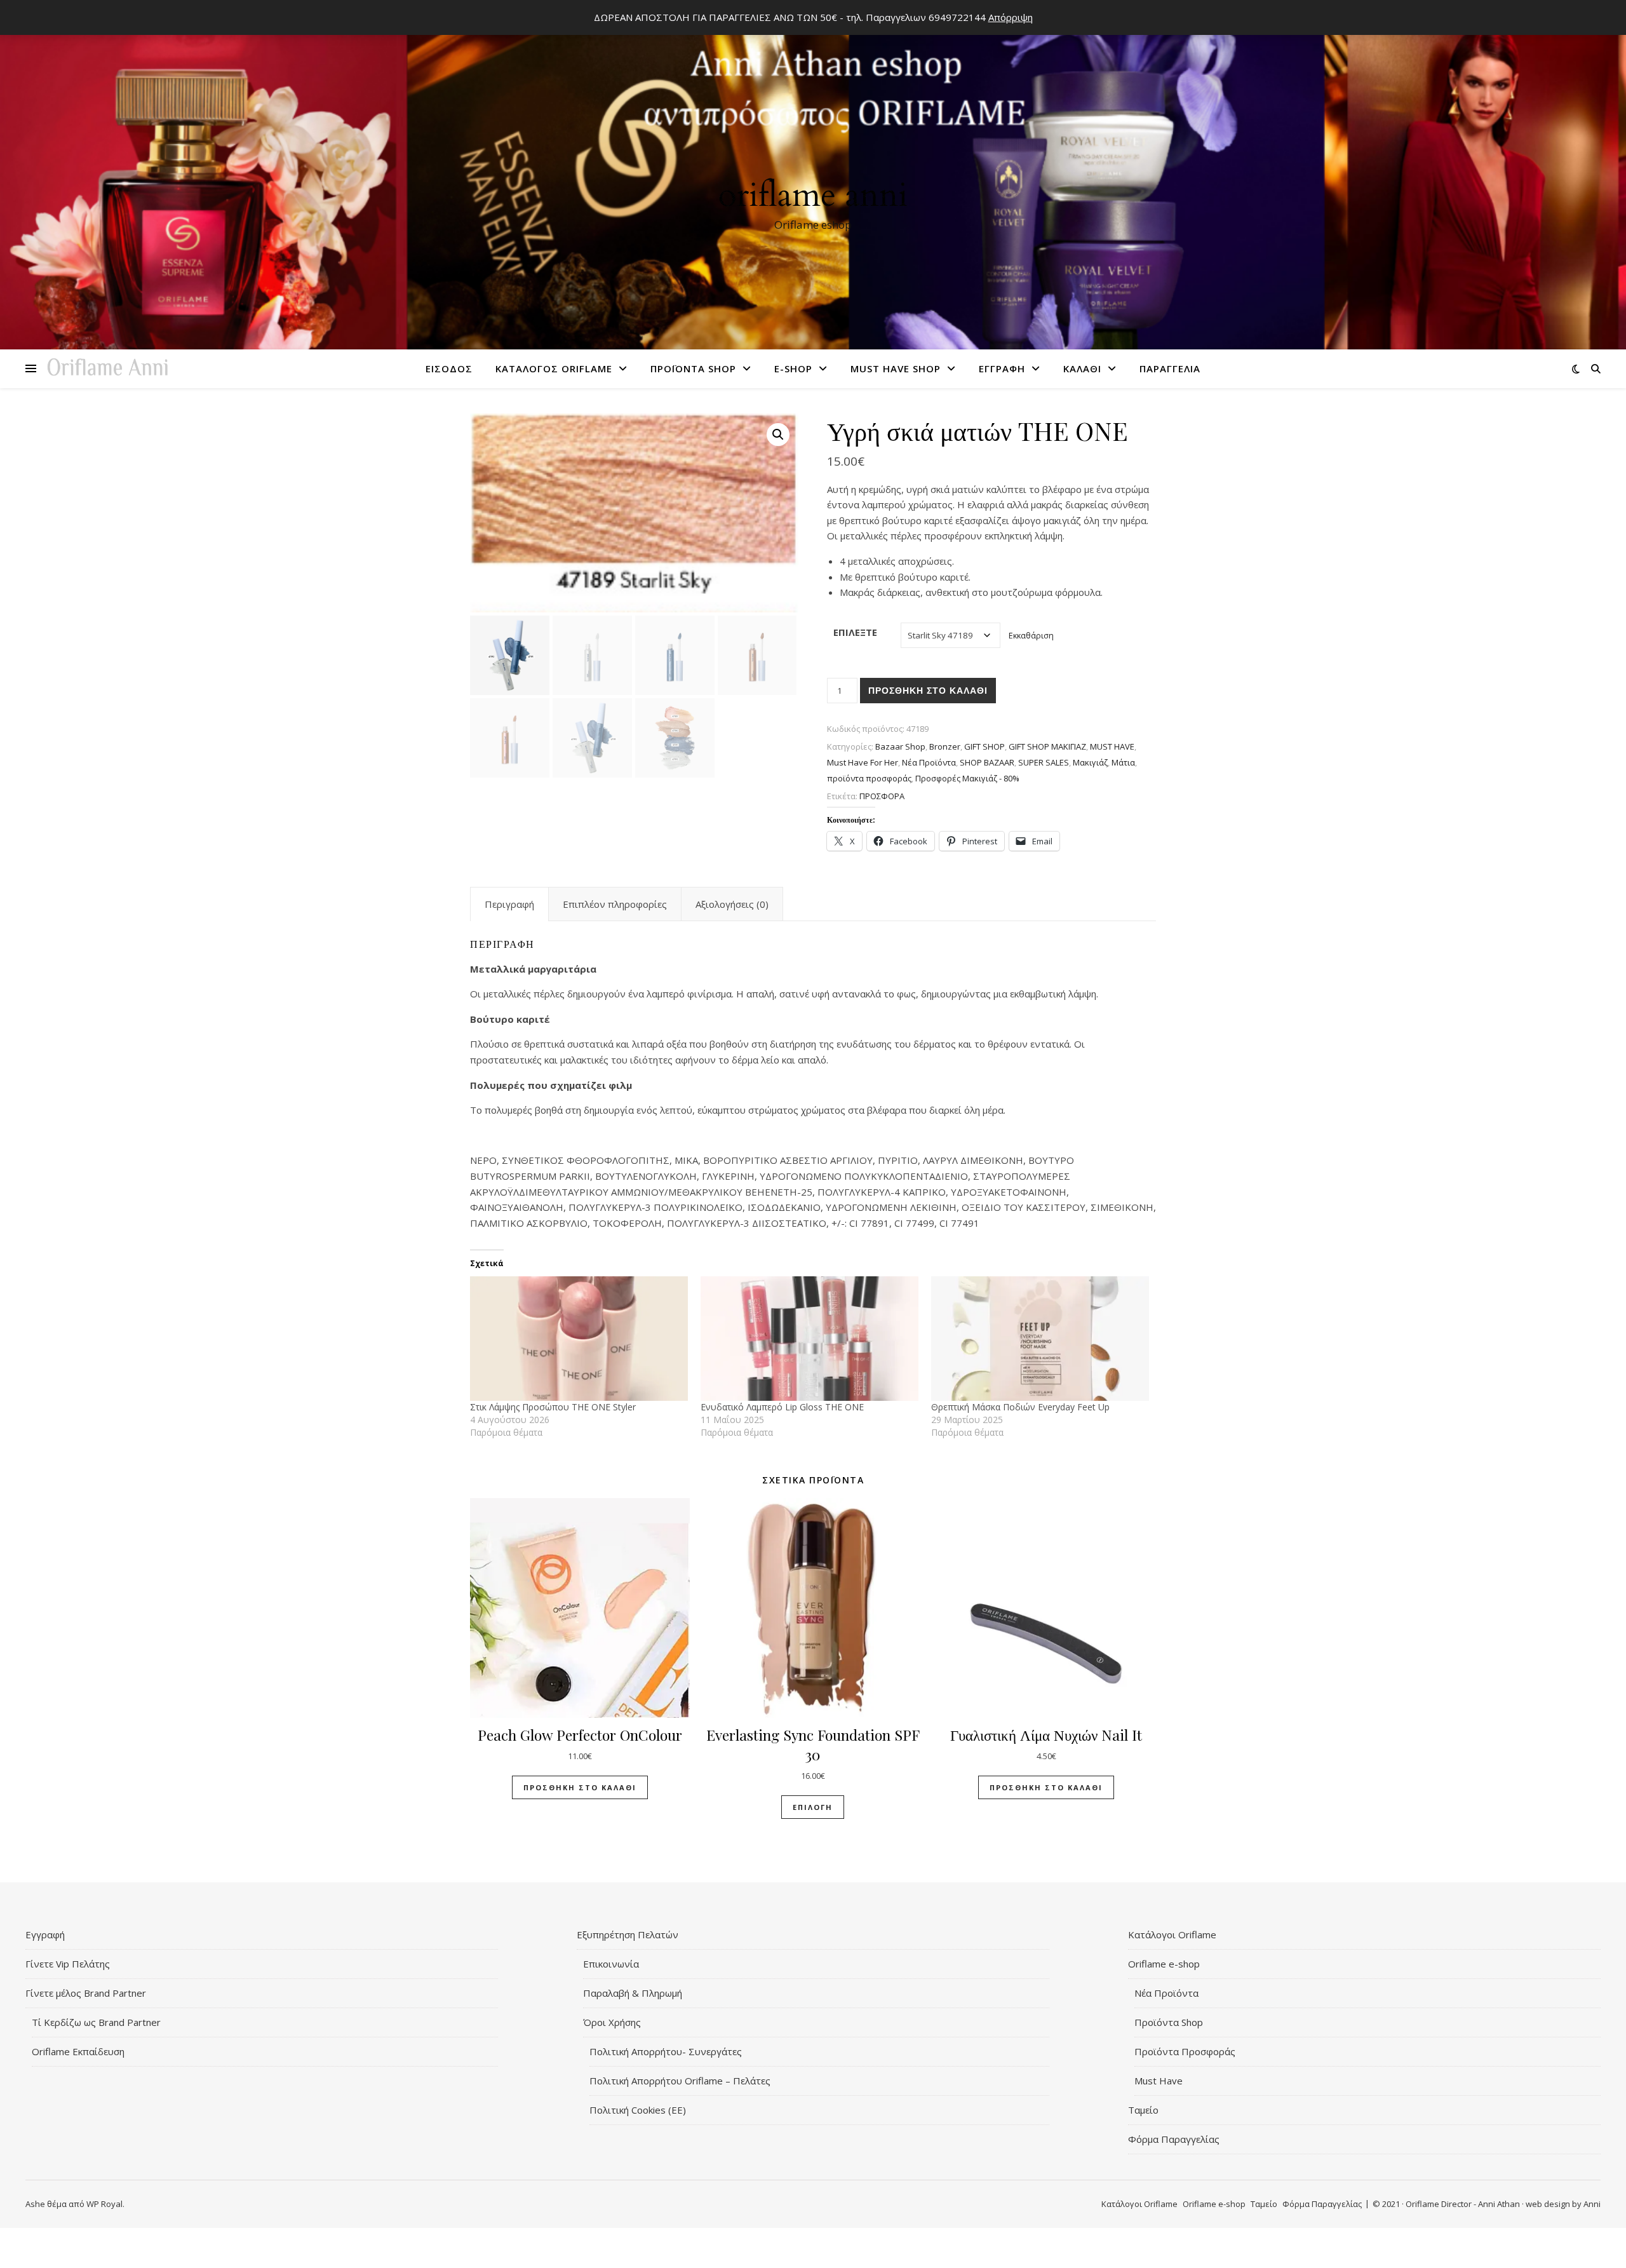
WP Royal (104, 2204)
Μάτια (1123, 762)
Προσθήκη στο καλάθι (928, 691)
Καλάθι (1082, 368)
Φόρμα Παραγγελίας (1174, 2139)
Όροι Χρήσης (612, 2022)
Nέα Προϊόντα (929, 762)
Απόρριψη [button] (1011, 17)
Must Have (1159, 2081)
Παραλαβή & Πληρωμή (633, 1993)
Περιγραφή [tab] (509, 904)
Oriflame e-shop (1164, 1964)
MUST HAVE (1112, 746)
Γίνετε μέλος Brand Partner (86, 1993)
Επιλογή (813, 1807)
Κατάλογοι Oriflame (1172, 1934)
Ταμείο (1143, 2110)
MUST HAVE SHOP (896, 368)
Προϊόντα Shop (693, 368)
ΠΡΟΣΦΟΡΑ (882, 796)
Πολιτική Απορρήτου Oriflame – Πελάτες (680, 2081)
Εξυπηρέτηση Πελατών (628, 1934)
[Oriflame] (813, 179)
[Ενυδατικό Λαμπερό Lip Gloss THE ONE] (810, 1339)
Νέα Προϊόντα (1166, 1993)
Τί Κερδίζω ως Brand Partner (96, 2022)
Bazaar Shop (900, 746)
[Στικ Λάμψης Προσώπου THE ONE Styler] (579, 1339)
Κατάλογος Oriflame (554, 368)
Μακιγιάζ (1090, 762)
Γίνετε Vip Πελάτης (68, 1964)
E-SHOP (793, 368)
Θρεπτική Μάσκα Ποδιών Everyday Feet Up (1020, 1407)
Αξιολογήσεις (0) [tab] (732, 904)
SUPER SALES (1044, 762)
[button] (778, 435)
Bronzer (945, 746)
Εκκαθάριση (1031, 636)
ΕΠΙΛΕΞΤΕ (855, 632)
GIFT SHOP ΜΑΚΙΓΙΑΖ (1047, 746)
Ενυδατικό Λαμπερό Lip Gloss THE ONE (782, 1407)
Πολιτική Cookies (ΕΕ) (638, 2110)
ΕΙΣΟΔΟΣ (449, 368)
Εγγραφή (1002, 368)
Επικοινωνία (611, 1964)
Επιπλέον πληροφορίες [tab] (615, 904)
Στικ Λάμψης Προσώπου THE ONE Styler (553, 1407)
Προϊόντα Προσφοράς (1185, 2051)
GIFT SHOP (984, 746)
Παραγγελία (1170, 368)
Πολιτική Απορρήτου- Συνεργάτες (666, 2051)
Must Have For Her (863, 762)
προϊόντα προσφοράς (869, 778)
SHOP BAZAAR (987, 762)
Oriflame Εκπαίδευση (78, 2051)
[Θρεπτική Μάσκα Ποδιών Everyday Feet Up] (1040, 1339)
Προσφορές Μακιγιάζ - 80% (967, 778)
